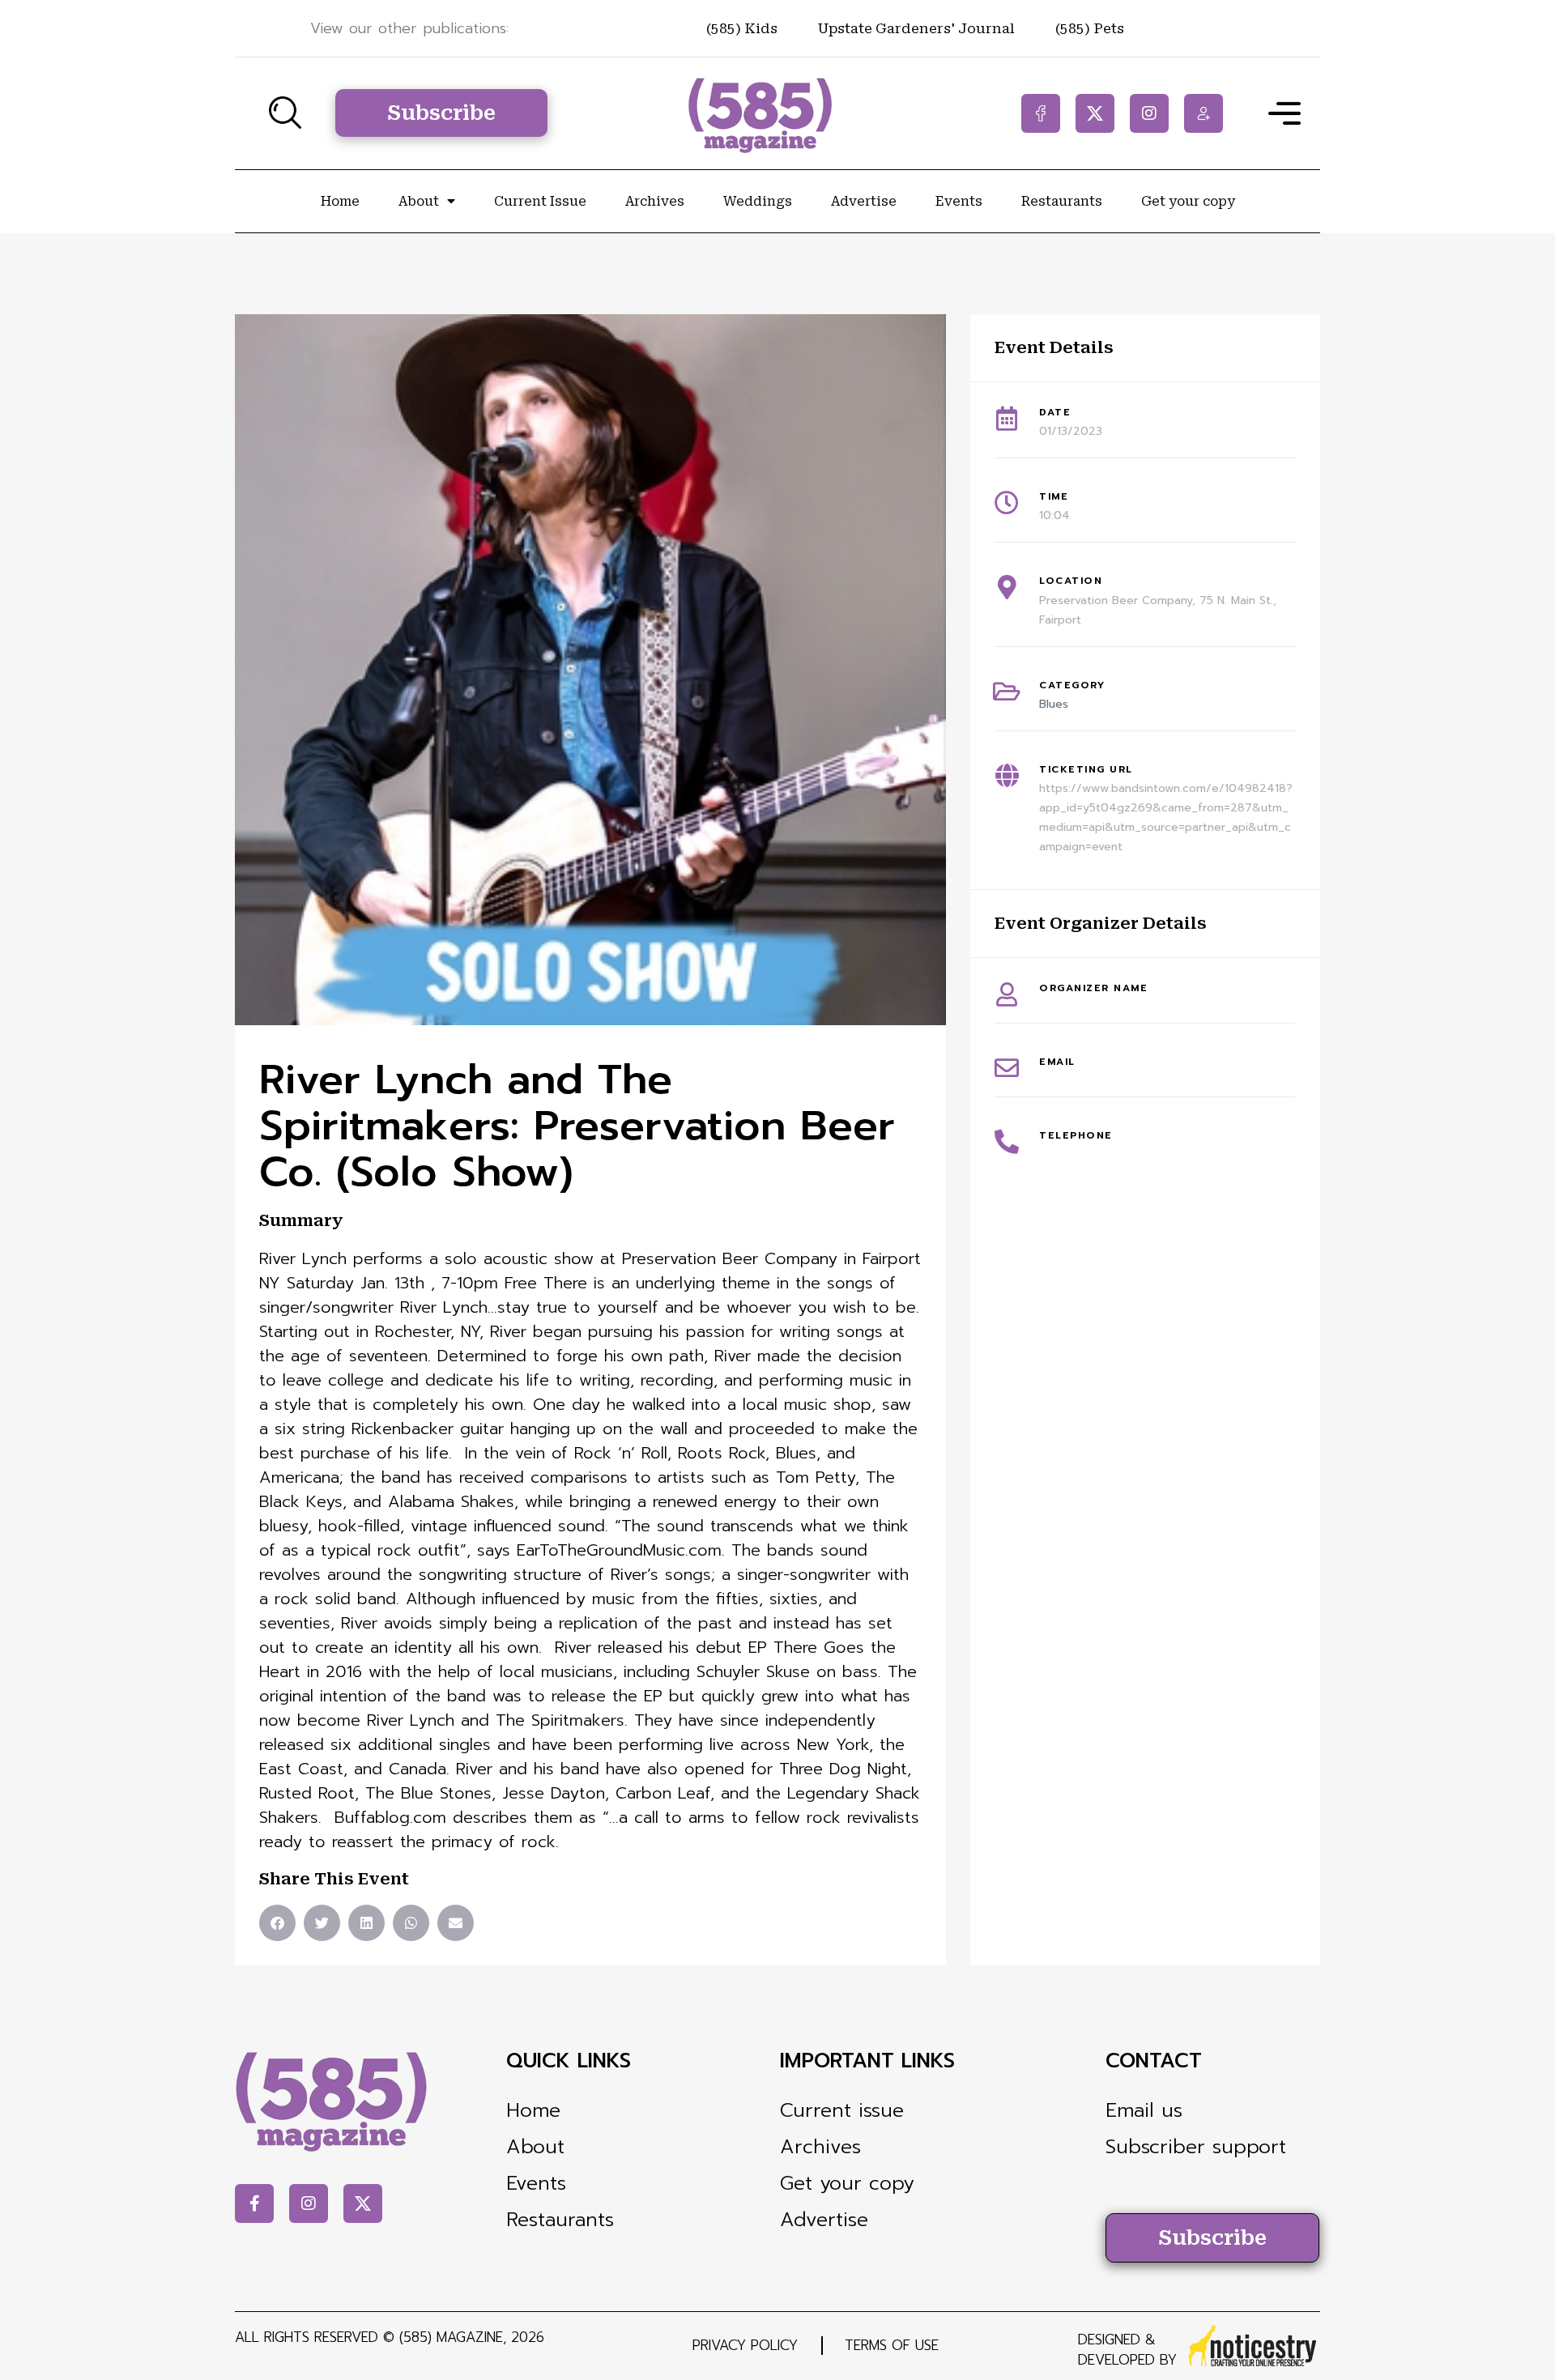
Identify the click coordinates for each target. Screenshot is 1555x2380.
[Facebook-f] (1041, 113)
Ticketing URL (1086, 769)
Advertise (864, 201)
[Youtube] (1204, 113)
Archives (655, 201)
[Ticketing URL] (1007, 776)
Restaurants (1062, 201)
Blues (1054, 704)
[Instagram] (1149, 113)
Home (340, 201)
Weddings (758, 201)
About (419, 201)
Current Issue (540, 201)
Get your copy (1188, 201)
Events (959, 201)
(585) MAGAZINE (451, 2337)
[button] (277, 1923)
